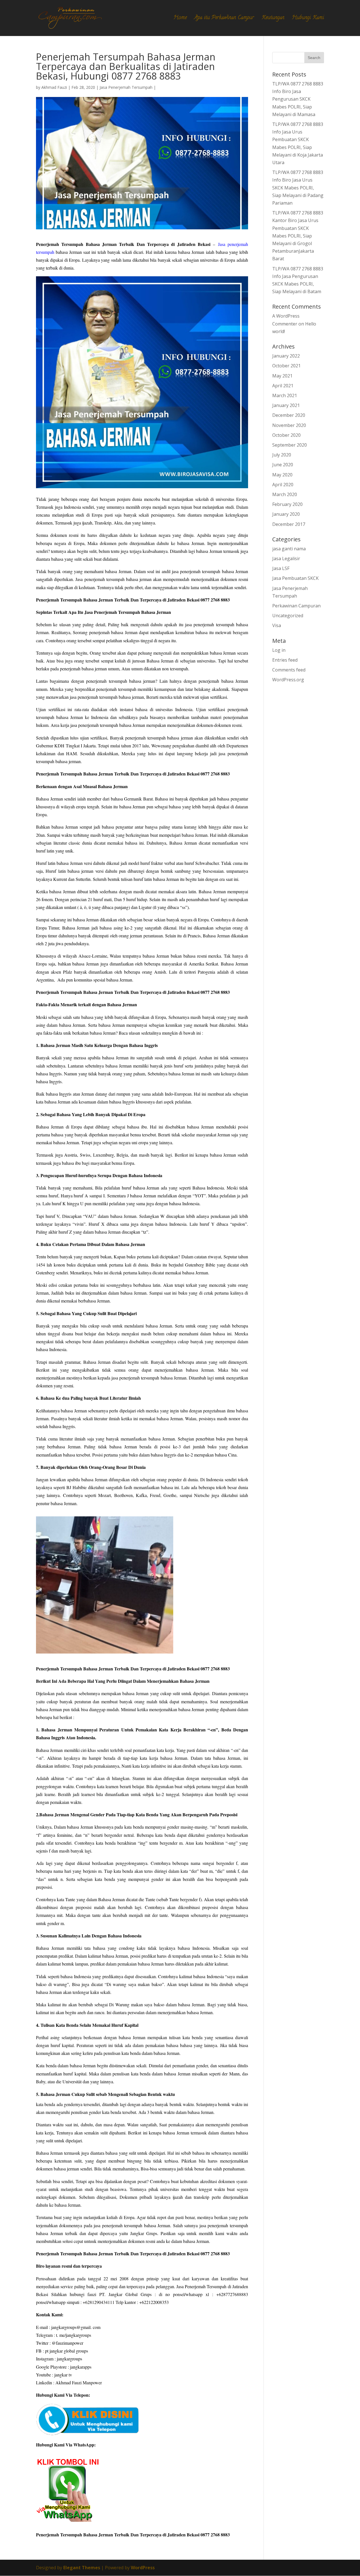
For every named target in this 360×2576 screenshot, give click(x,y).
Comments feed (289, 670)
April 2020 (283, 485)
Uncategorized (288, 616)
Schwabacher (207, 863)
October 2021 (286, 366)
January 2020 (286, 514)
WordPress (143, 2568)
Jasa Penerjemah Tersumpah (126, 87)
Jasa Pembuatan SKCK (295, 578)
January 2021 (286, 405)
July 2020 (282, 455)
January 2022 (286, 356)
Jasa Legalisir (286, 558)
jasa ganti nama (289, 549)
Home (180, 19)
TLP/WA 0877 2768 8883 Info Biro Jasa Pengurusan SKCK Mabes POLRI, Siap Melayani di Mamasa (298, 99)
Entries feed (285, 660)
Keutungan (273, 19)
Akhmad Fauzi (54, 87)
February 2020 (287, 504)
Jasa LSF (281, 568)
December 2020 (289, 415)
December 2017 (289, 524)
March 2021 (285, 395)
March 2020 (285, 494)
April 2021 (283, 386)
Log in (279, 650)
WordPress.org (288, 680)
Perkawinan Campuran (296, 606)
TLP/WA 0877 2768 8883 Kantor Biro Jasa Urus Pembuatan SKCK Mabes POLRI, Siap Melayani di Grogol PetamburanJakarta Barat (298, 236)
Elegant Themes (82, 2568)
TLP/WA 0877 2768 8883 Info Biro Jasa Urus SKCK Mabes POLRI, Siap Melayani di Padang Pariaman (298, 188)
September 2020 (290, 445)
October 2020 (286, 435)
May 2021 (282, 376)
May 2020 (282, 475)
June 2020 (283, 465)
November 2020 (289, 425)
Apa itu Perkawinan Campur (224, 19)
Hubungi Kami (308, 19)
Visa (277, 625)
